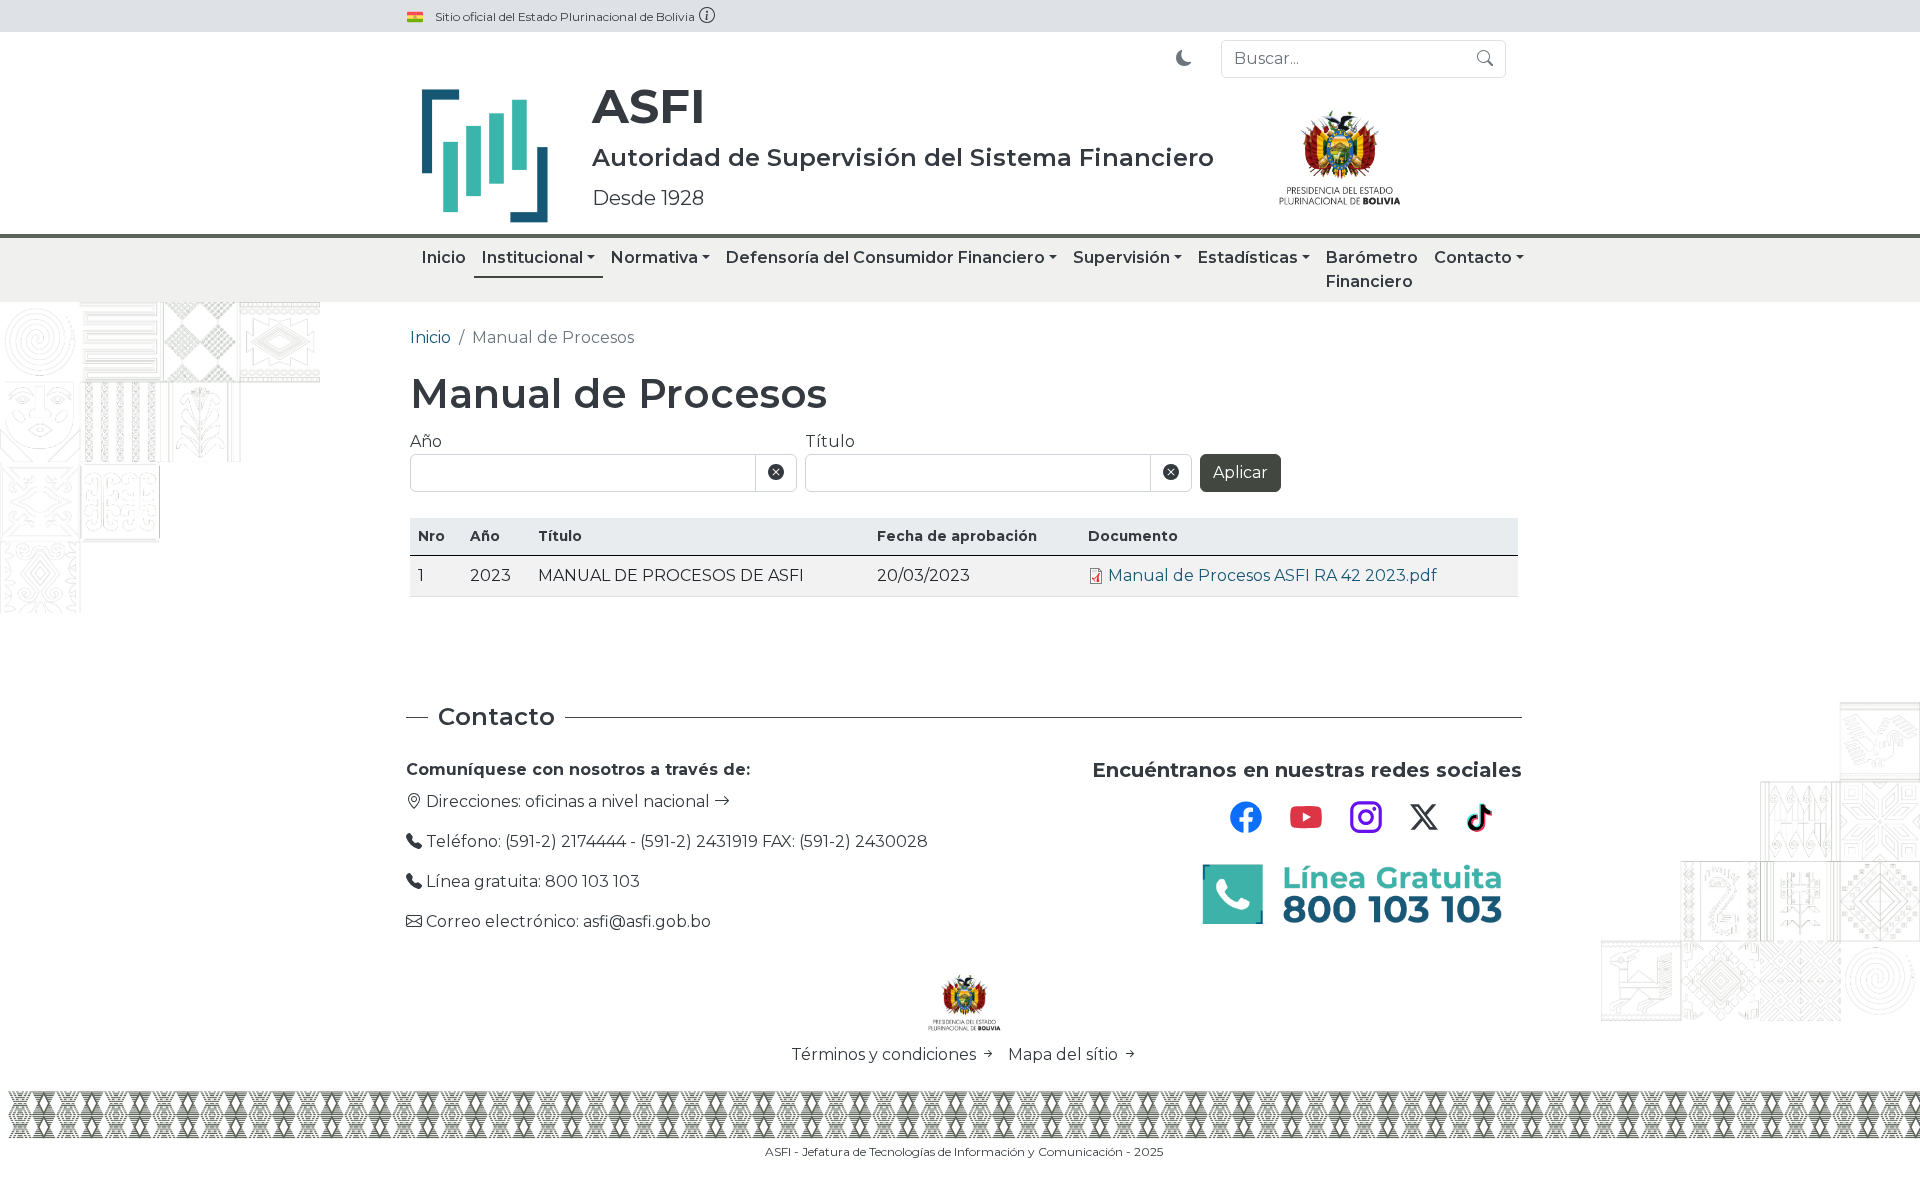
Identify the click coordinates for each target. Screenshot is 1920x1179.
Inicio (444, 257)
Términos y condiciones (885, 1054)
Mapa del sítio (1065, 1054)
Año (426, 441)
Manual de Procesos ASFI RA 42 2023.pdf (1272, 575)
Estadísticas (1248, 257)
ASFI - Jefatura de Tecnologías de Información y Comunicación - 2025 (964, 1151)
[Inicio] (485, 156)
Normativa (654, 257)
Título (830, 441)
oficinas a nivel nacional (619, 801)
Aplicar (1240, 472)
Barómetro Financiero (1372, 269)
